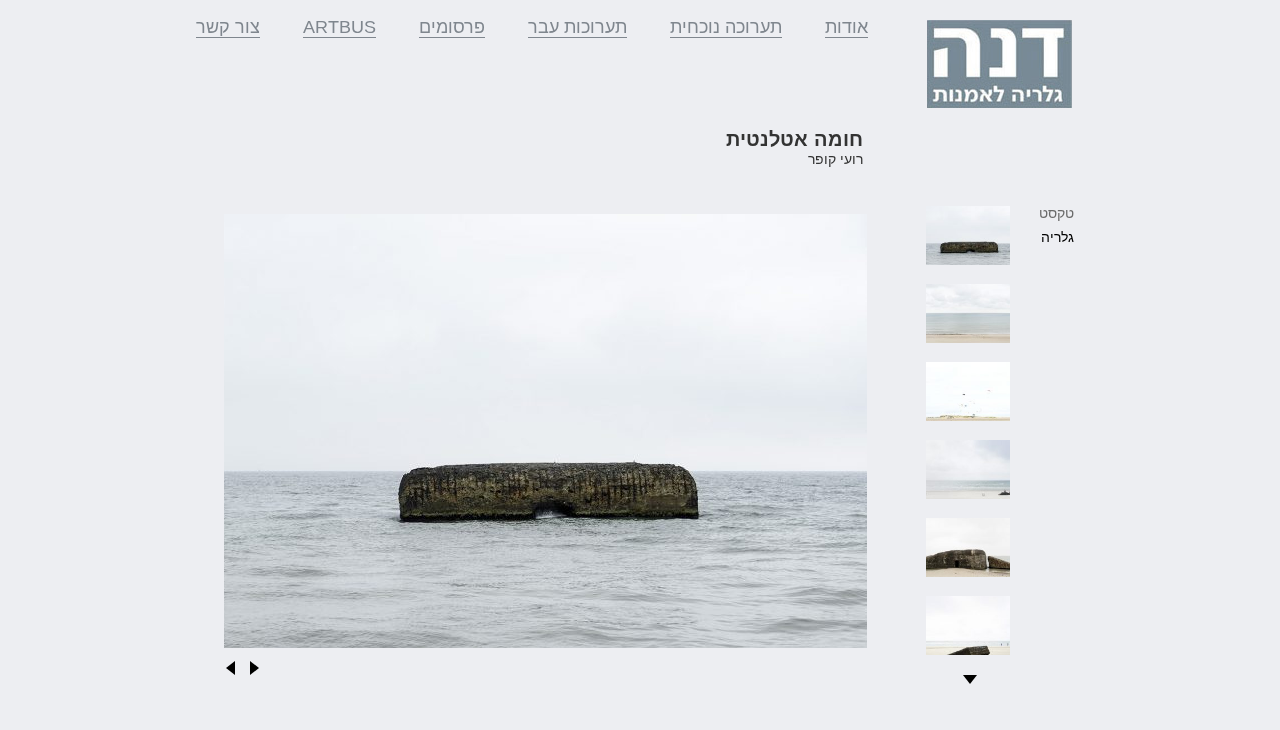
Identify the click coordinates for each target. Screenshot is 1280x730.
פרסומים (452, 27)
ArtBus (339, 27)
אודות (846, 27)
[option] (545, 436)
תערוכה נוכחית (726, 27)
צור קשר (228, 27)
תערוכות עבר (577, 27)
